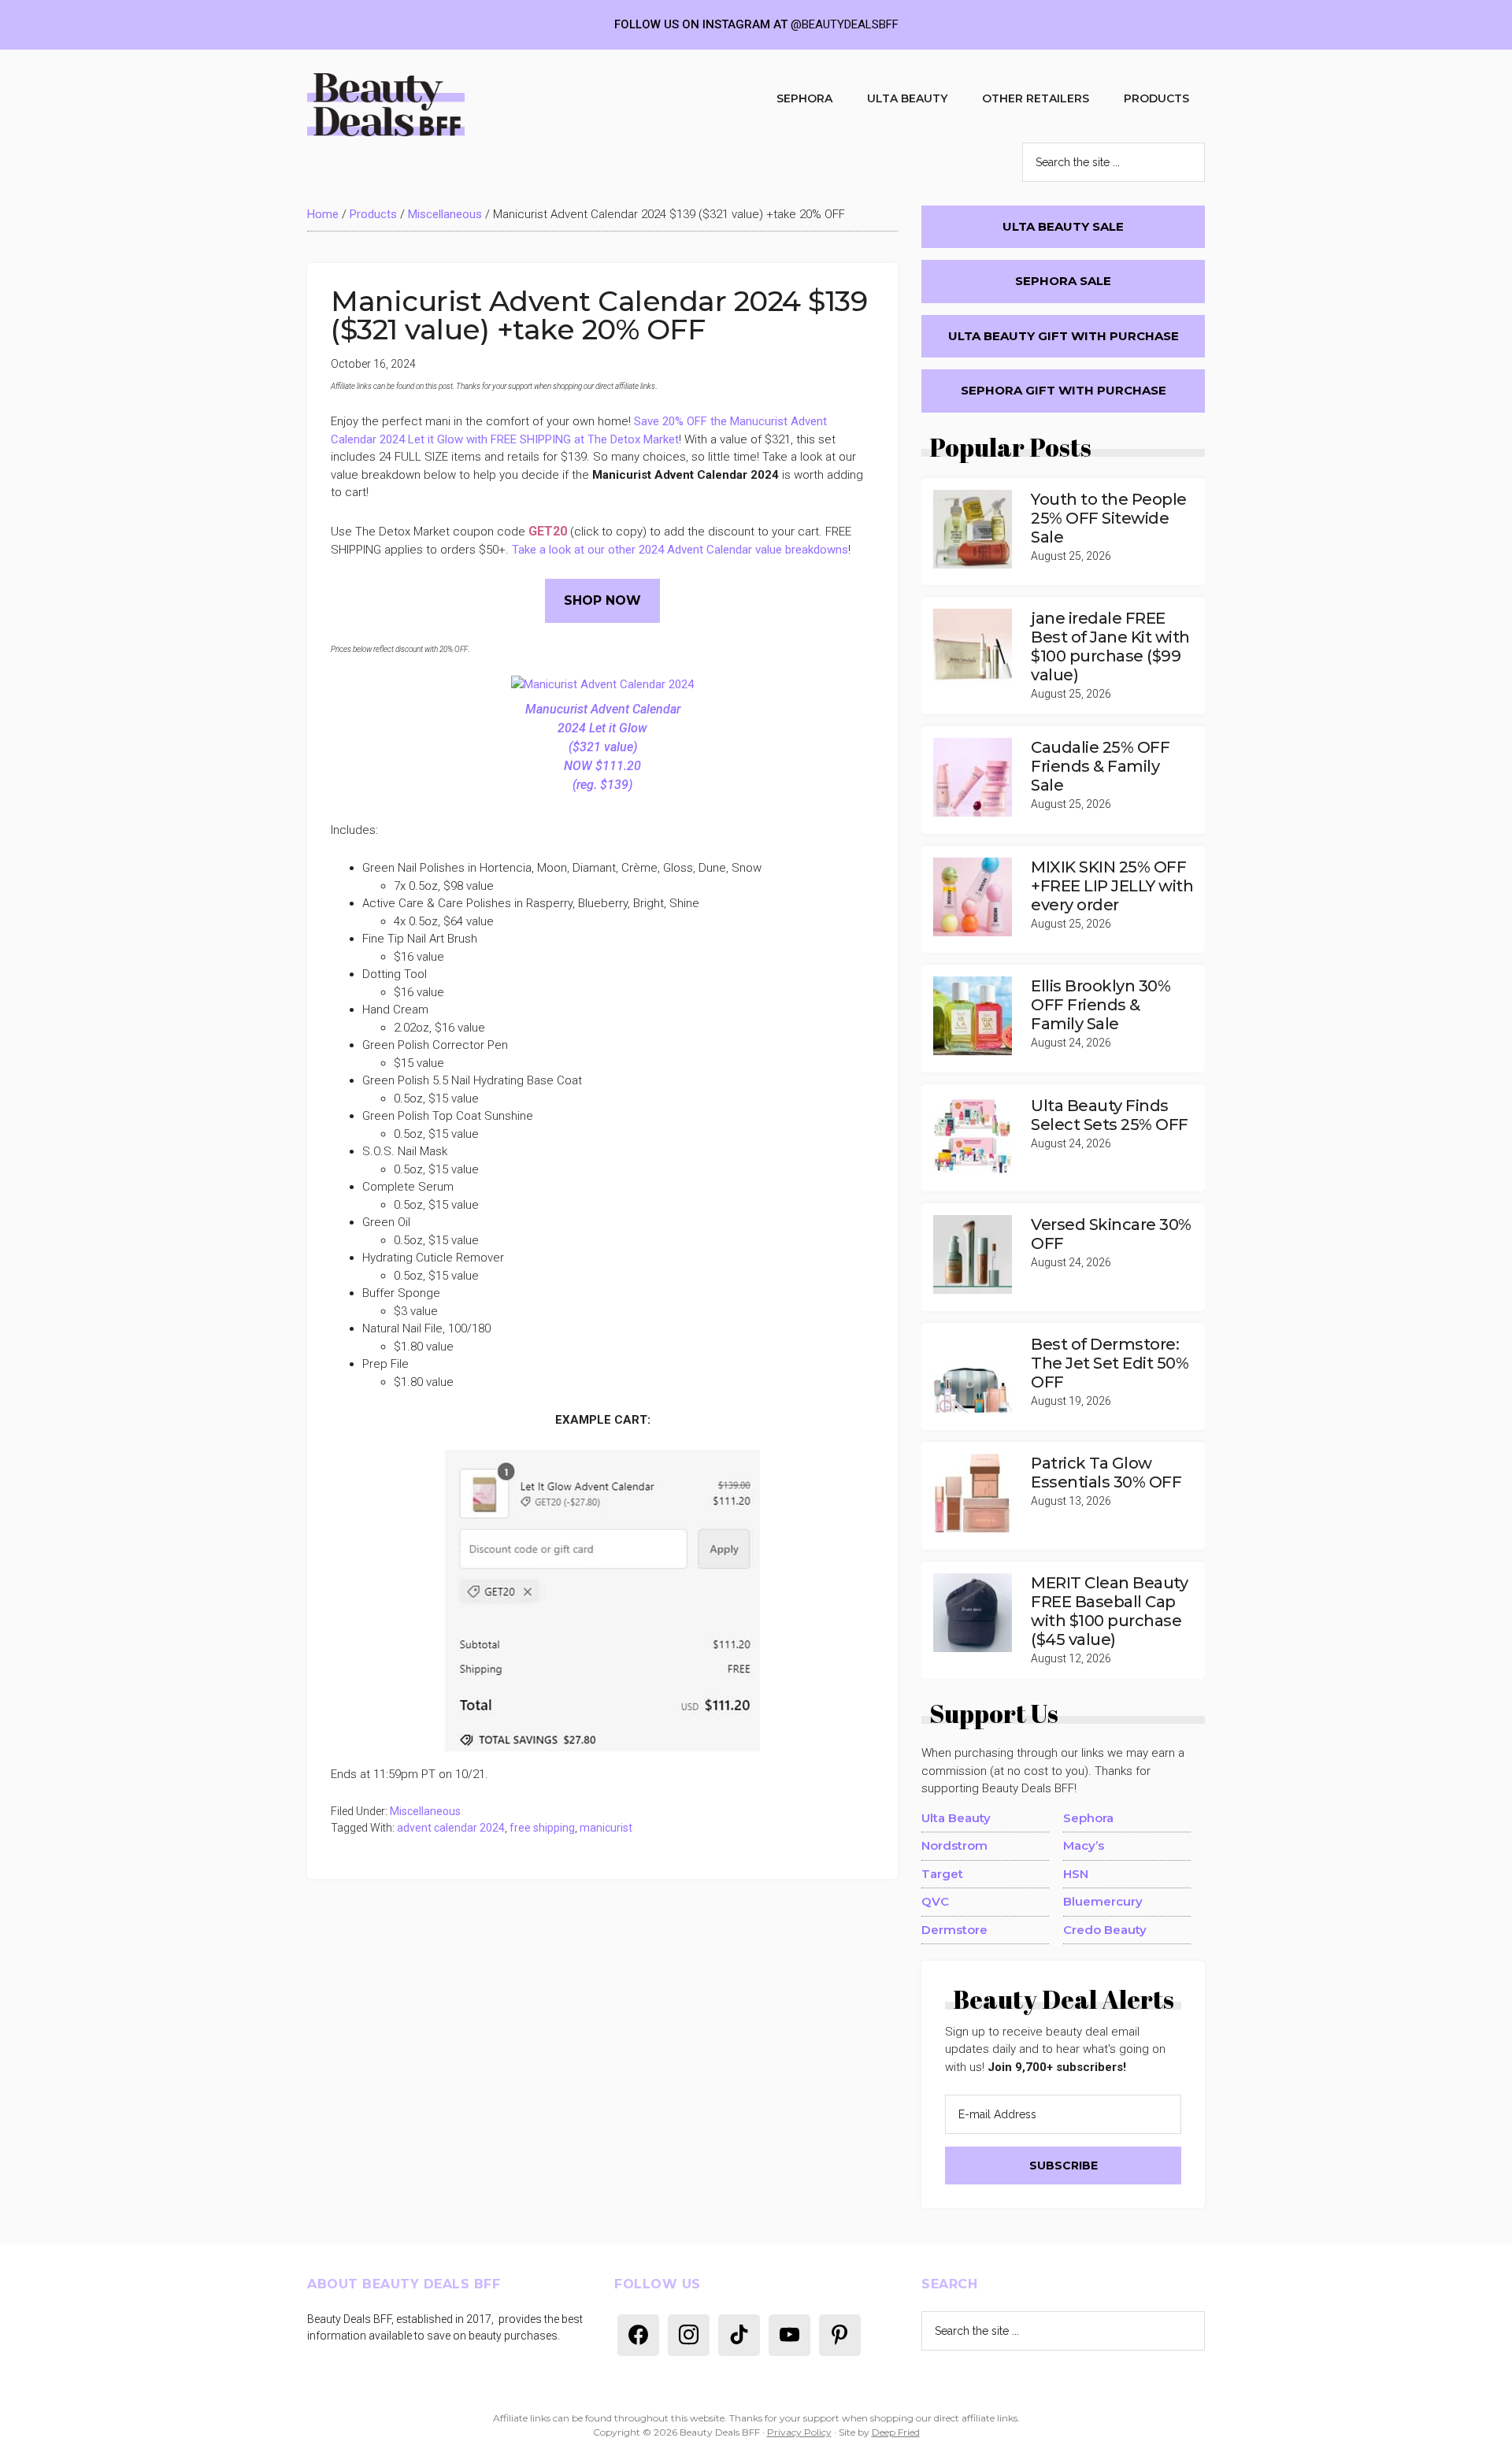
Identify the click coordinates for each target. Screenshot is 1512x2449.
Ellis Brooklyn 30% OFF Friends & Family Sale (1101, 1005)
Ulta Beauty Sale (1063, 226)
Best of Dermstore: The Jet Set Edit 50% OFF (1110, 1363)
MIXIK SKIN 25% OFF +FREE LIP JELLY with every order (1112, 886)
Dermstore (954, 1930)
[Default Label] (638, 2334)
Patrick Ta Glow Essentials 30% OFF (1106, 1473)
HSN (1076, 1874)
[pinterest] (840, 2334)
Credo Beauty (1105, 1930)
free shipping (542, 1828)
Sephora (1088, 1818)
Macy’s (1084, 1845)
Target (942, 1874)
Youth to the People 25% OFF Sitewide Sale (1109, 518)
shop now (602, 600)
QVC (935, 1901)
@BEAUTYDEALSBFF (845, 24)
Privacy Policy (799, 2432)
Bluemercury (1103, 1901)
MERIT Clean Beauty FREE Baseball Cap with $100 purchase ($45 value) (1109, 1611)
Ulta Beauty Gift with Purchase (1064, 336)
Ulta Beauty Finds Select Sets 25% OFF (1110, 1115)
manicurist (606, 1828)
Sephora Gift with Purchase (1064, 390)
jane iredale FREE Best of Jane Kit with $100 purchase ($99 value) (1110, 647)
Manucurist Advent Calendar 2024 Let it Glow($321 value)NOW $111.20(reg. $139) (603, 747)
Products (373, 214)
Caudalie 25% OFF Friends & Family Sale (1100, 766)
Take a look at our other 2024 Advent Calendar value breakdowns (680, 550)
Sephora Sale (1063, 281)
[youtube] (789, 2334)
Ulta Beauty (956, 1818)
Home (323, 214)
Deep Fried (896, 2432)
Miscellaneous (445, 214)
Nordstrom (954, 1845)
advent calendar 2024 (451, 1828)
